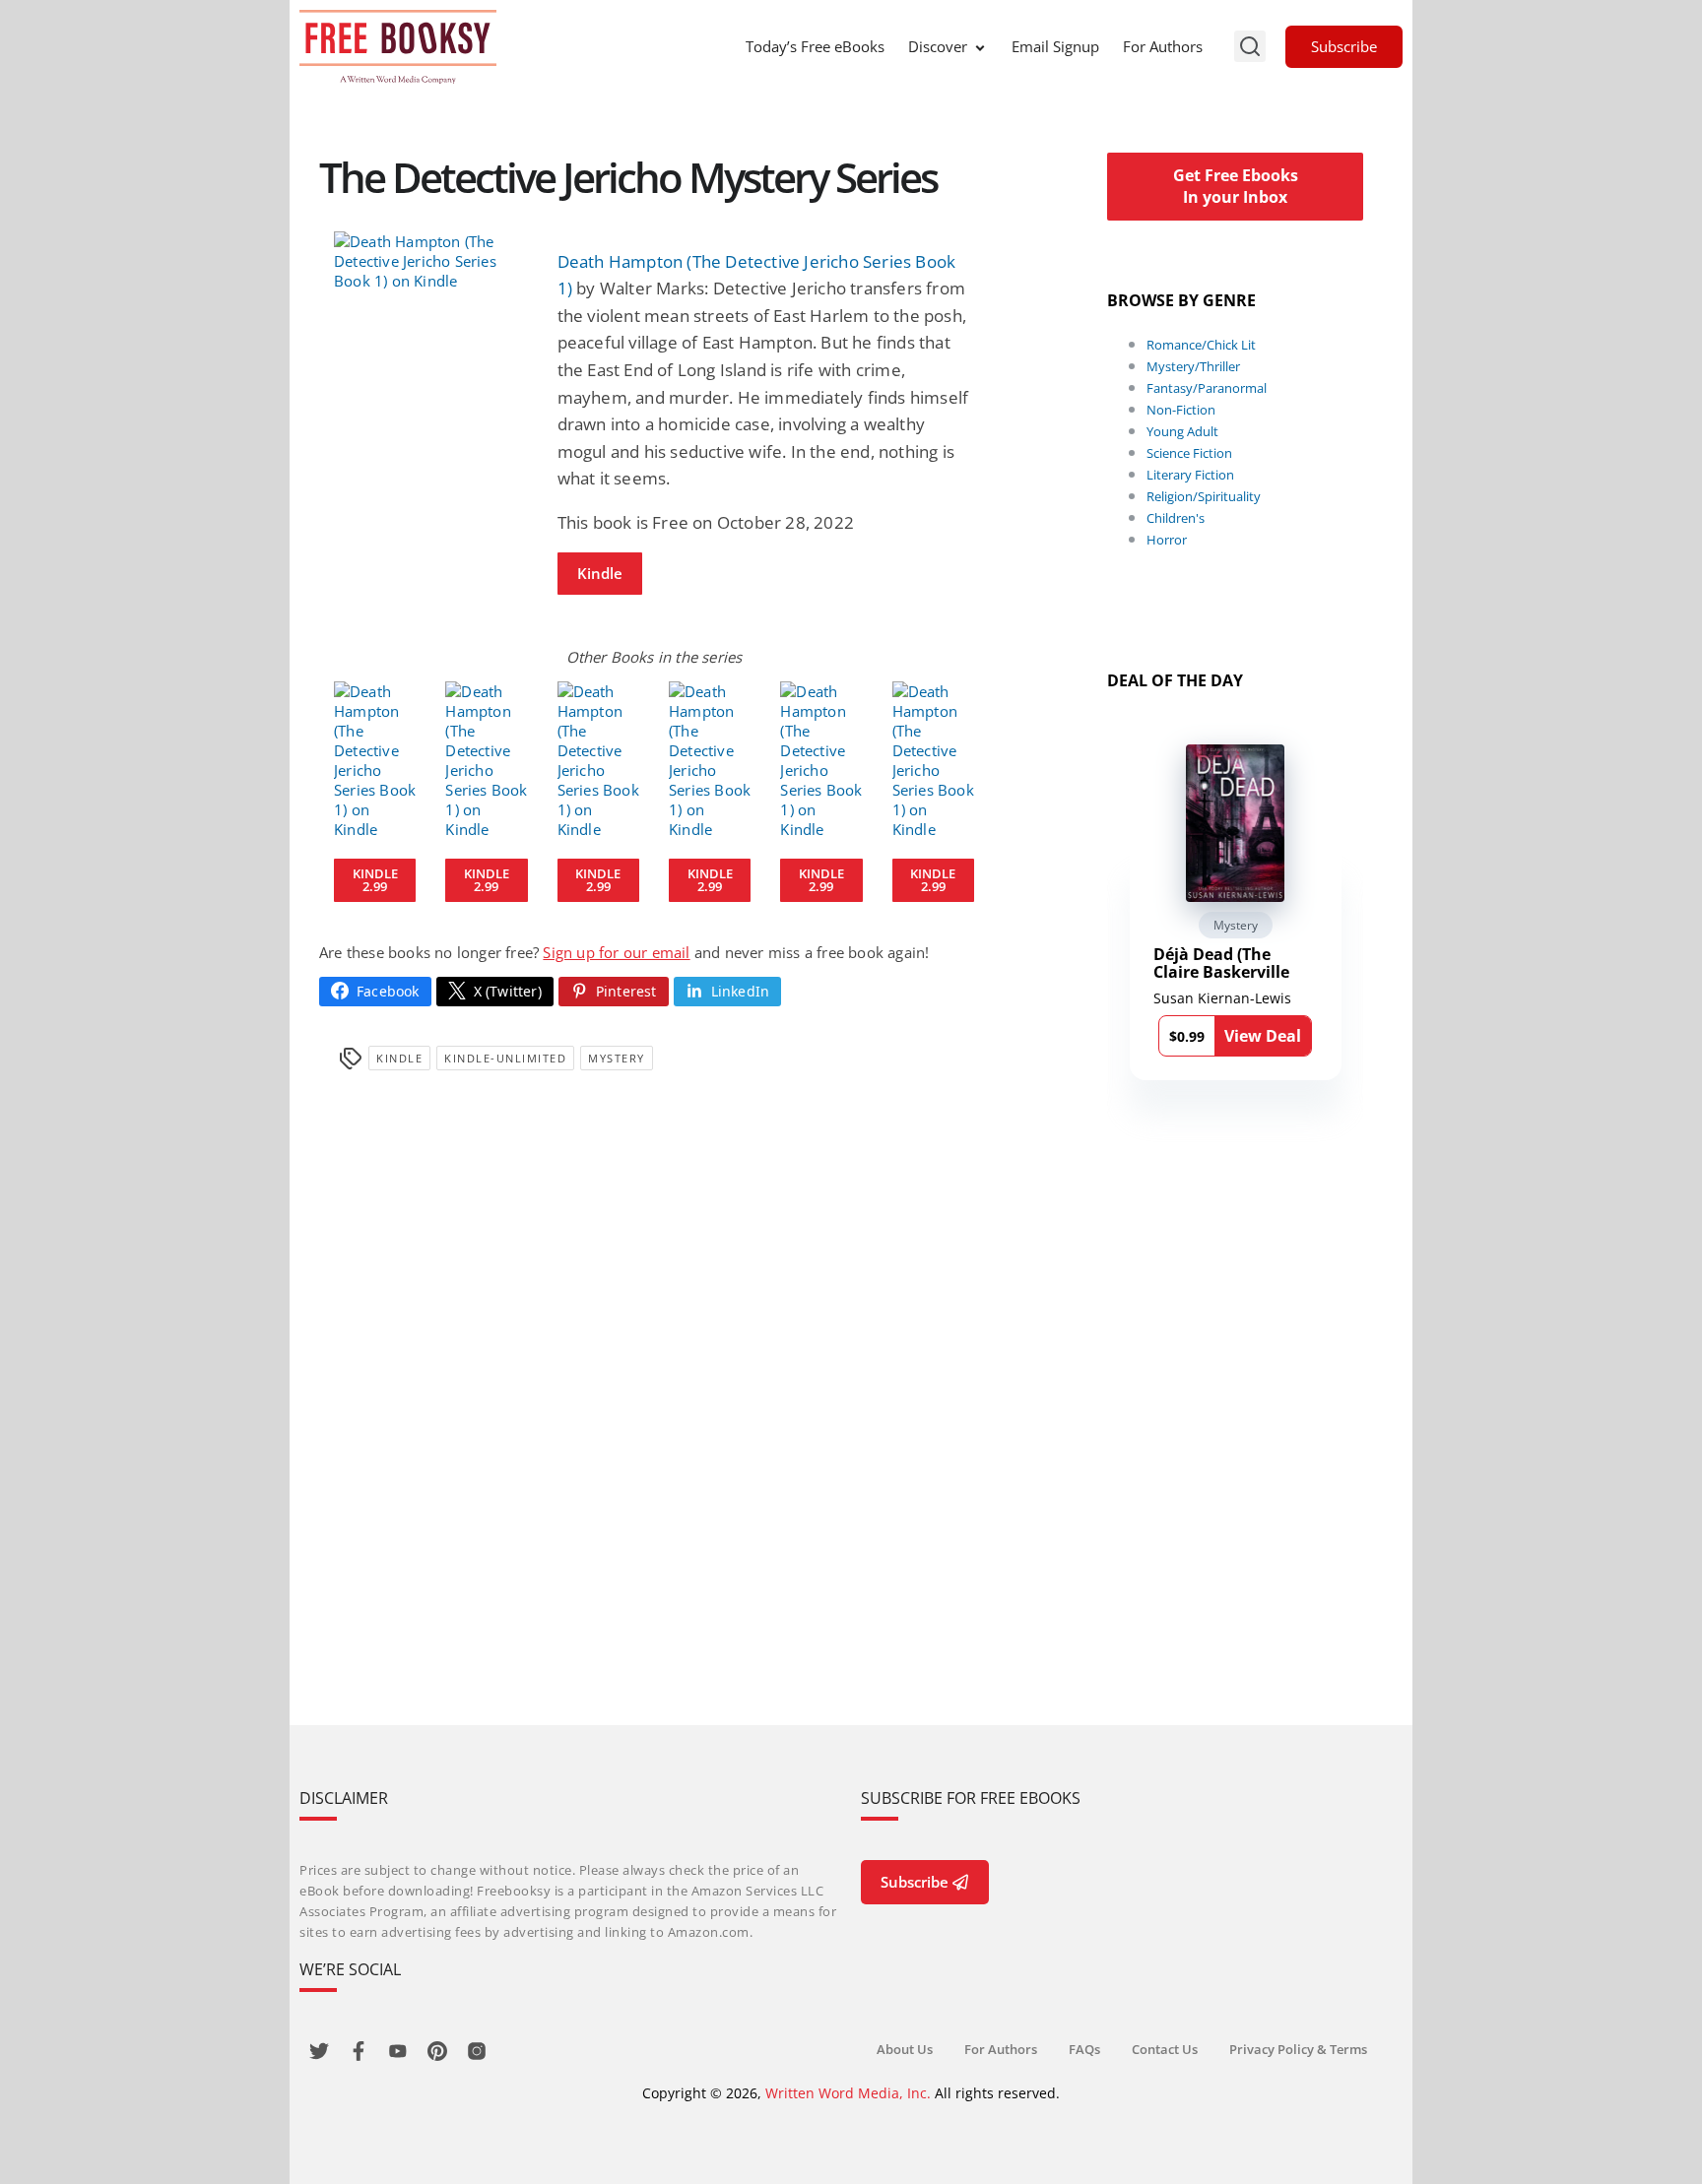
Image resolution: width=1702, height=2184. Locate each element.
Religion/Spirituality (1204, 496)
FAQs (1084, 2049)
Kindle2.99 (375, 880)
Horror (1167, 540)
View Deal (1263, 1036)
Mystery (617, 1058)
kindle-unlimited (505, 1058)
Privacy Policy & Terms (1298, 2049)
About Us (905, 2049)
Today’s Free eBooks (815, 46)
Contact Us (1165, 2049)
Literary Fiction (1190, 475)
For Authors (1163, 46)
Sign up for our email (616, 952)
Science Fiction (1189, 453)
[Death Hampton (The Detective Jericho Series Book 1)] (431, 261)
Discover (938, 46)
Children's (1176, 518)
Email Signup (1055, 46)
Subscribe (1344, 46)
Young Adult (1182, 431)
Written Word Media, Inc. (848, 2093)
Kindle (600, 573)
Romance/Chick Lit (1201, 345)
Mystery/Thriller (1193, 366)
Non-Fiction (1181, 410)
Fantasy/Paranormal (1207, 388)
